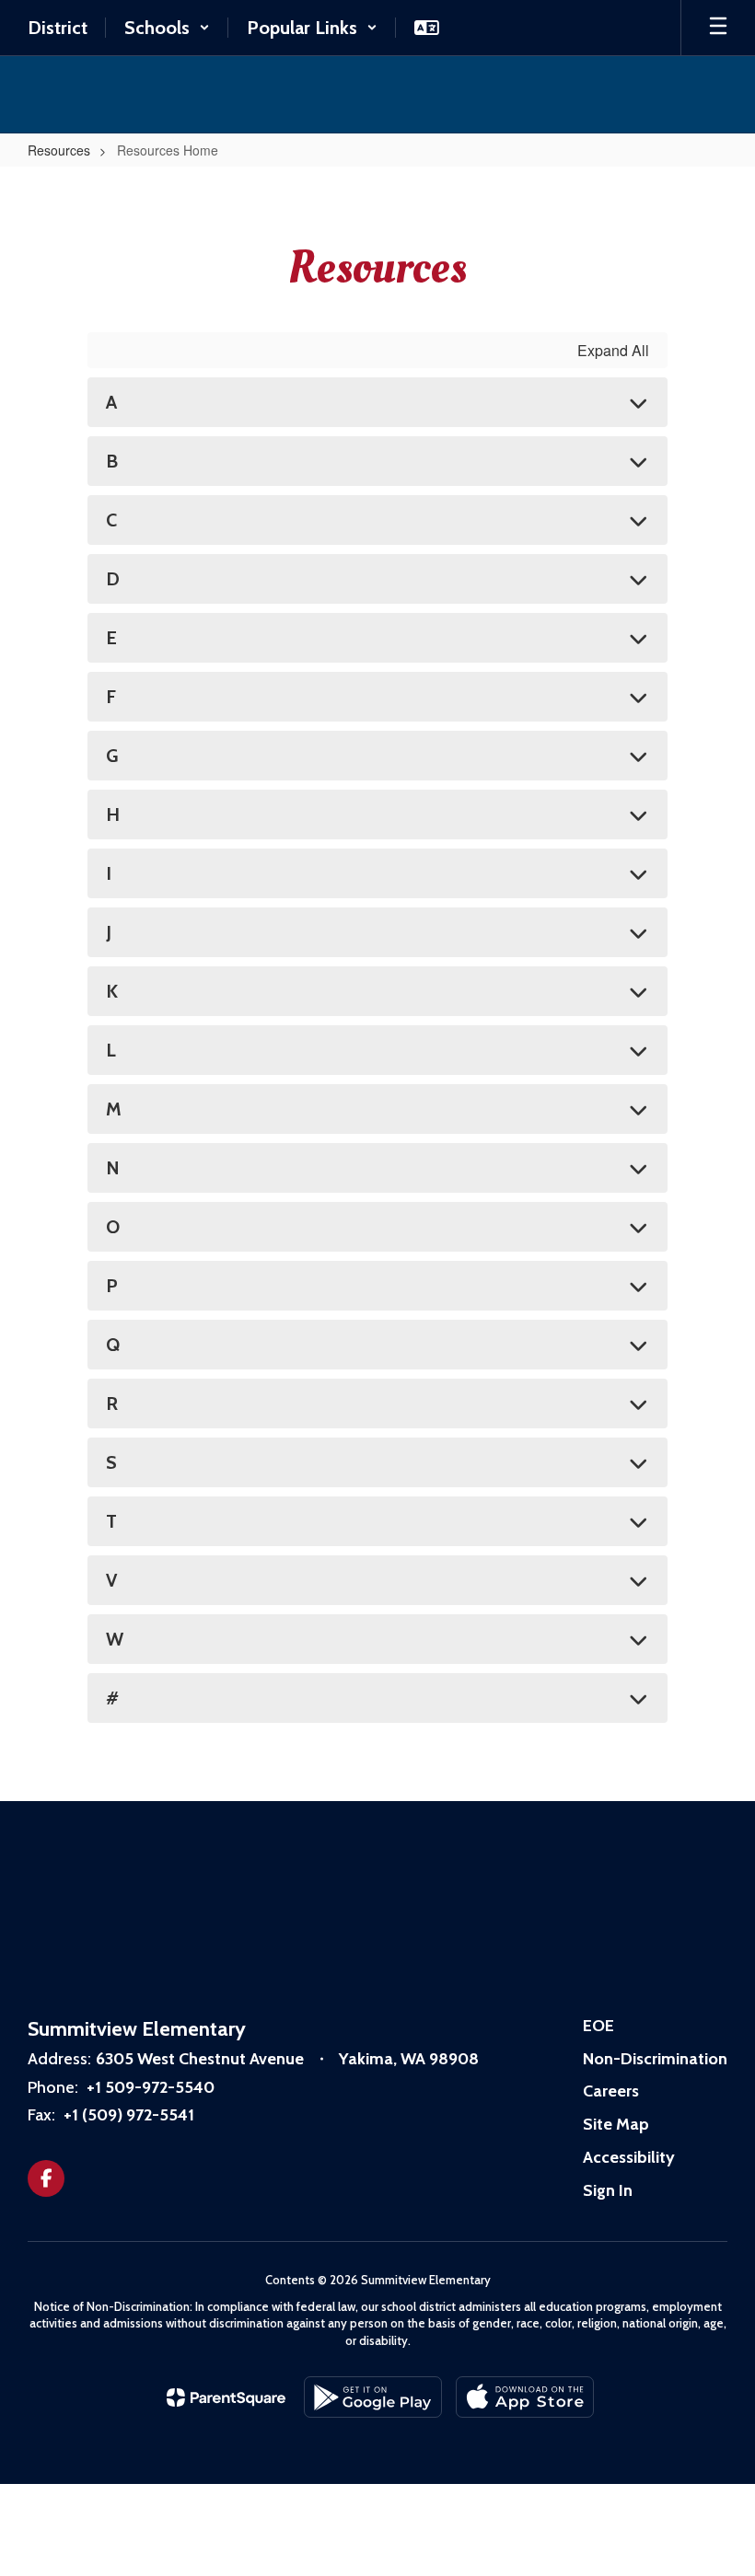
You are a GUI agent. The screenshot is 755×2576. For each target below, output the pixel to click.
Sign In (608, 2190)
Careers (611, 2091)
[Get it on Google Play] (373, 2397)
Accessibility (629, 2157)
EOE (598, 2026)
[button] (167, 28)
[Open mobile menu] (718, 28)
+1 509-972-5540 (151, 2087)
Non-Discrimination (655, 2059)
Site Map (616, 2124)
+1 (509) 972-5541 (129, 2115)
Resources (59, 150)
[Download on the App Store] (525, 2397)
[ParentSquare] (226, 2397)
